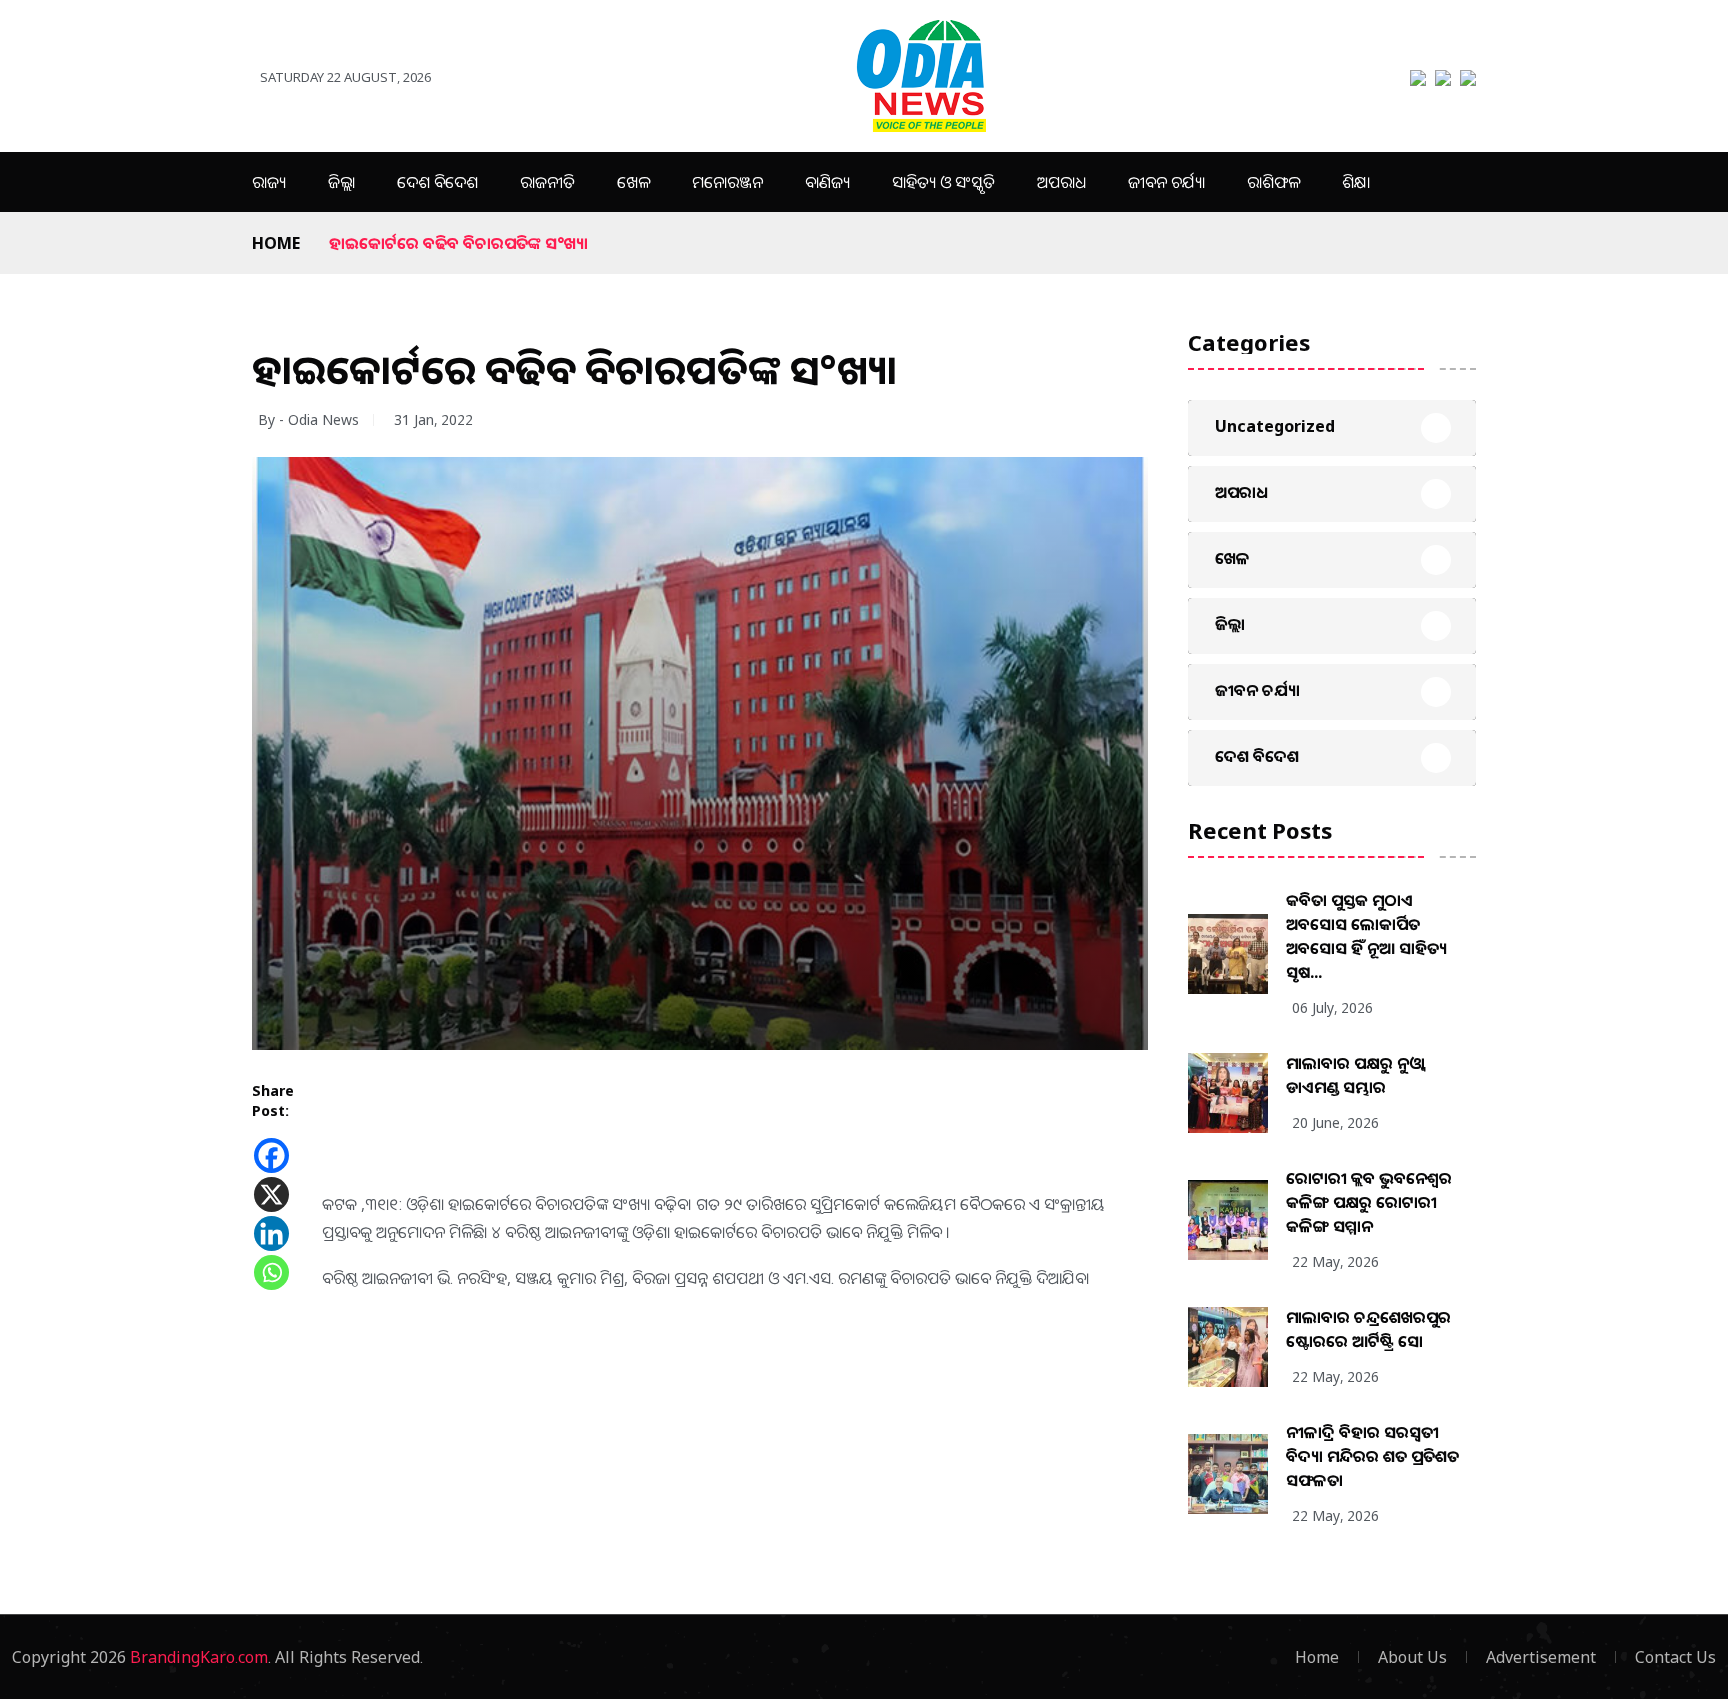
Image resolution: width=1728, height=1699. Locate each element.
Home (276, 243)
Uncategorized (1275, 426)
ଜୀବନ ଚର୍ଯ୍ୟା (1166, 182)
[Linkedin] (271, 1233)
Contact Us (1675, 1657)
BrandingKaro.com (199, 1657)
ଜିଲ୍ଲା (341, 182)
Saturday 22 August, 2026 (345, 77)
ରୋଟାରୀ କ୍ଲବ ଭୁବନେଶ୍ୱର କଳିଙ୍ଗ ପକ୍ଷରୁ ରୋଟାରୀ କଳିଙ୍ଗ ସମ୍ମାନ (1369, 1202)
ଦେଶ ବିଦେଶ (437, 182)
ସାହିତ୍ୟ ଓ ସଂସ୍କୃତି (943, 182)
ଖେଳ (633, 182)
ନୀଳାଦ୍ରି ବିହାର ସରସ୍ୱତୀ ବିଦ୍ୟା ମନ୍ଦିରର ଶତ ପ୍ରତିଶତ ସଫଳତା (1372, 1456)
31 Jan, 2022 (433, 419)
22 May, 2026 (1335, 1261)
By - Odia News (308, 419)
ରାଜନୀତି (547, 182)
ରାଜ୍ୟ (269, 182)
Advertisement (1541, 1657)
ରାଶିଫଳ (1273, 182)
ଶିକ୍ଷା (1356, 182)
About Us (1412, 1657)
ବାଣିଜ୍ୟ (827, 182)
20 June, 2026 (1335, 1122)
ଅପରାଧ (1061, 182)
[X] (271, 1194)
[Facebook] (271, 1155)
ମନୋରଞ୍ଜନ (727, 182)
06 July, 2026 (1332, 1007)
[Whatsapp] (271, 1272)
